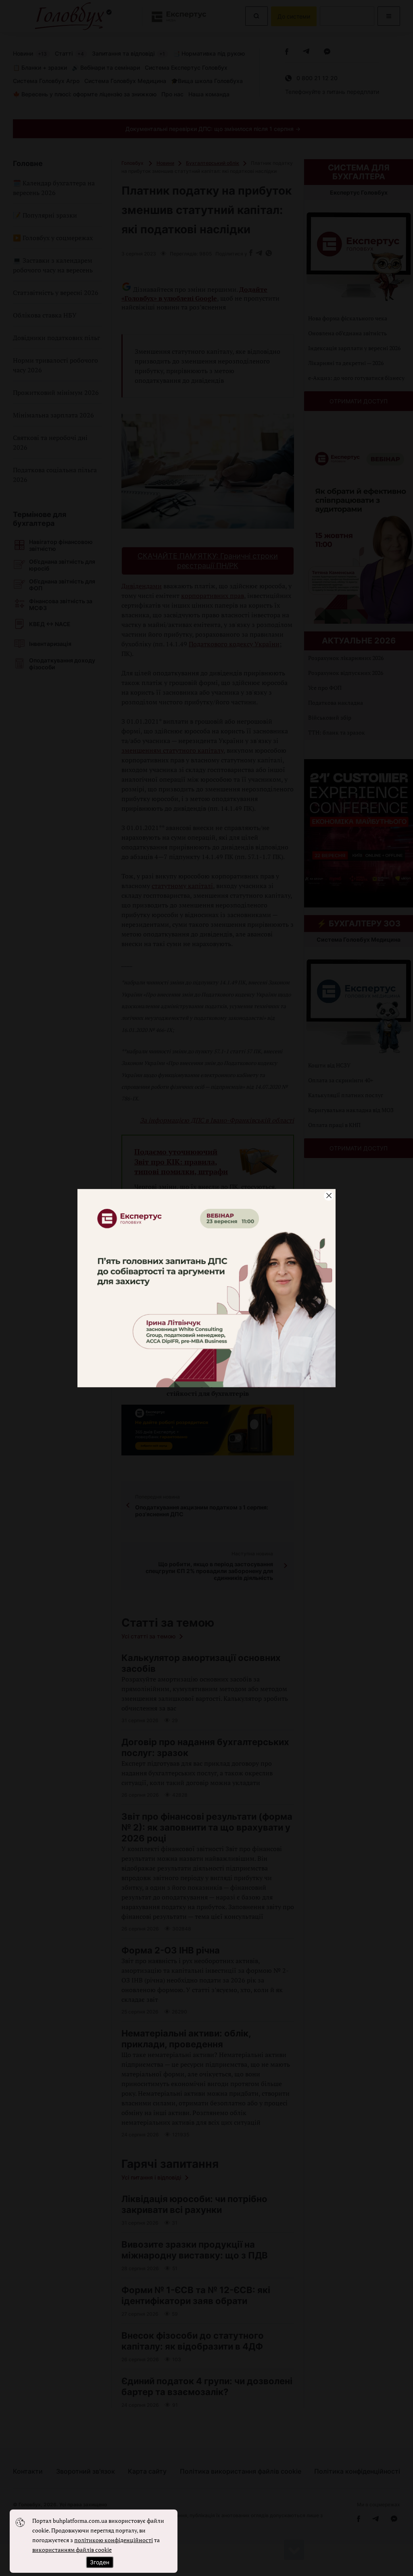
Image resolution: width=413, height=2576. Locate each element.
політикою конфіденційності (114, 2540)
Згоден (100, 2562)
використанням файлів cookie (72, 2550)
